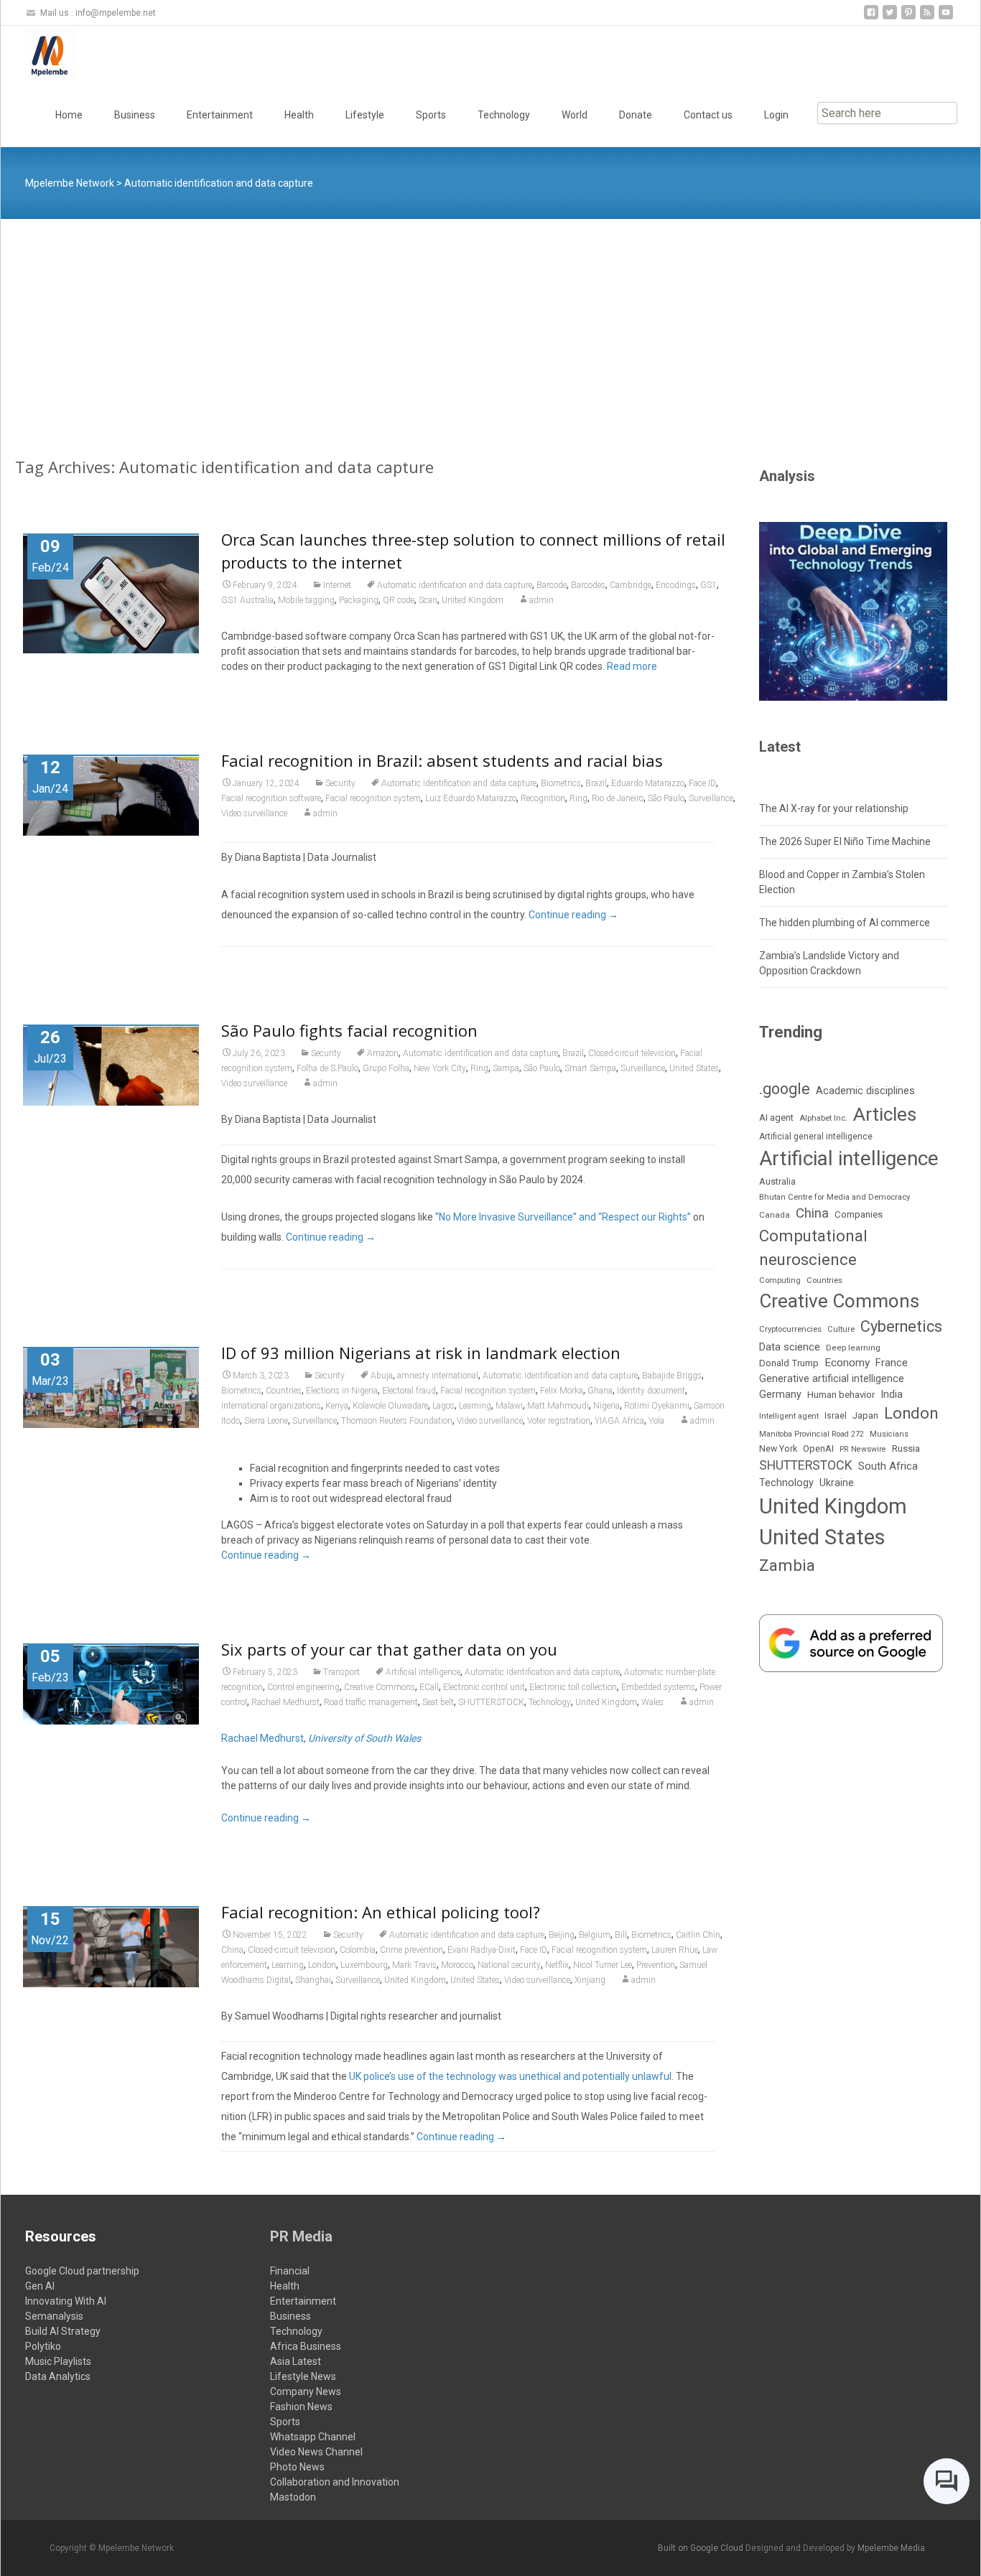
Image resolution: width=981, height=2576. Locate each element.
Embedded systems (658, 1687)
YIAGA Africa (619, 1421)
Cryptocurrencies (790, 1329)
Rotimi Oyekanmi (657, 1406)
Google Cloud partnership (82, 2271)
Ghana (600, 1391)
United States (694, 1068)
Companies (859, 1214)
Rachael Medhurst (285, 1702)
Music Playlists (58, 2361)
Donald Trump (789, 1363)
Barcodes (588, 585)
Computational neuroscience (813, 1248)
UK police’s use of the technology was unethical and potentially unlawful (510, 2076)
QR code (399, 600)
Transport (341, 1672)
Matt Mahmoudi (558, 1406)
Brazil (596, 783)
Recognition (543, 798)
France (892, 1363)
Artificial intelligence (423, 1672)
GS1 (708, 585)
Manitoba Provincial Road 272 (812, 1434)
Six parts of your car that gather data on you (389, 1649)
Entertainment (220, 115)
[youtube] (946, 18)
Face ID (702, 783)
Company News (306, 2391)
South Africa (888, 1466)
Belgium (595, 1935)
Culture (841, 1329)
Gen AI (40, 2286)
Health (299, 115)
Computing (780, 1280)
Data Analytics (58, 2376)
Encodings (676, 585)
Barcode (552, 585)
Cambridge (631, 585)
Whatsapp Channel (313, 2437)
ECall (429, 1687)
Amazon (383, 1053)
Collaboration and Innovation (335, 2482)
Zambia (787, 1565)
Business (135, 115)
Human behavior (841, 1395)
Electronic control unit (484, 1687)
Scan (428, 600)
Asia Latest (296, 2361)
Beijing (562, 1935)
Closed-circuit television (632, 1053)
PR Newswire (863, 1449)
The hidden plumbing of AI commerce (845, 923)
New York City (440, 1068)
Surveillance (711, 798)
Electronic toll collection (573, 1687)
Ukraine (837, 1483)
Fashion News (301, 2407)
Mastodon (293, 2497)
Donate (636, 115)
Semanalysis (54, 2316)
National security (509, 1965)
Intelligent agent (789, 1416)
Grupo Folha (386, 1068)
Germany (780, 1394)
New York (778, 1448)
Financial (290, 2271)
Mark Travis (414, 1965)
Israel (836, 1416)
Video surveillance (254, 813)
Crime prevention (412, 1950)
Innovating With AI (66, 2301)
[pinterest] (908, 18)
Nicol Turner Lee (603, 1965)
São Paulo (666, 798)
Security (340, 783)
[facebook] (871, 18)
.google (785, 1089)
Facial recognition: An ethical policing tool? (381, 1912)
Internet (337, 585)
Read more (632, 666)
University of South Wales (364, 1738)
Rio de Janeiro (618, 798)
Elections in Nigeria (342, 1391)
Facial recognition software (271, 798)
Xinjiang (590, 1980)
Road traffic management (371, 1702)
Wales (652, 1702)
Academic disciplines (865, 1091)
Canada (775, 1215)
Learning (475, 1406)
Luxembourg (364, 1965)
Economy (847, 1363)
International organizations (271, 1406)
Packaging (359, 600)
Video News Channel (316, 2452)
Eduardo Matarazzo (648, 783)
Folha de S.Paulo (327, 1068)
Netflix (557, 1965)
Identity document (651, 1391)
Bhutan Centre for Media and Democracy (834, 1197)
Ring (578, 798)
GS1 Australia (247, 600)
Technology (504, 115)
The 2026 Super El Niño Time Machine (845, 841)
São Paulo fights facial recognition (349, 1030)
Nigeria (606, 1406)
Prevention (656, 1965)
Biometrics (561, 783)
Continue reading (573, 915)
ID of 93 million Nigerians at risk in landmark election (421, 1353)
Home (69, 115)
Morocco (457, 1965)
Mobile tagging (306, 600)
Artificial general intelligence (816, 1137)
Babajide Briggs (672, 1376)
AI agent (776, 1117)
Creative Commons (380, 1687)
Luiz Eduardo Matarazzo (471, 798)
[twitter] (890, 18)
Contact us (708, 115)
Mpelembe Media (891, 2548)
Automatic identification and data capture (455, 585)
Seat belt (438, 1702)
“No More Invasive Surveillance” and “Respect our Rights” (563, 1217)
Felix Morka (562, 1391)
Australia (777, 1181)
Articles (885, 1114)
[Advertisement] (490, 327)
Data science (790, 1347)
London (322, 1965)
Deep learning (853, 1348)
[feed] (927, 18)
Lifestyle (365, 115)
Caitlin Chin (698, 1935)
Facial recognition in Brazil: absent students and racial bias (442, 760)
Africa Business (306, 2346)
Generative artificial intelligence (832, 1378)
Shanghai (313, 1980)
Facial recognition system (373, 798)
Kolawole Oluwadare (390, 1406)
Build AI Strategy (63, 2331)
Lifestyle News (303, 2376)
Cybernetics (901, 1326)
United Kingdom (473, 600)
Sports (431, 115)
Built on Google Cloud (702, 2548)
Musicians (889, 1434)
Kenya (337, 1406)
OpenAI (818, 1448)
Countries (284, 1391)
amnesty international (438, 1376)
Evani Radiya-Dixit (482, 1950)
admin (541, 600)
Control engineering (303, 1687)
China (232, 1950)
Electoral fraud (409, 1391)
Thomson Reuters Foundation (397, 1421)
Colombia (358, 1950)
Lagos (443, 1406)
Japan (865, 1415)
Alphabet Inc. (823, 1118)
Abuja (382, 1376)
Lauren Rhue (675, 1950)
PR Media (301, 2236)
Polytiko (43, 2346)
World (575, 115)
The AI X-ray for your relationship (834, 808)
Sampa (506, 1068)
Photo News (297, 2467)
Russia (906, 1448)
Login (776, 115)
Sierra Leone (266, 1421)
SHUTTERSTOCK (491, 1702)
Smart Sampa (590, 1068)
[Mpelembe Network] (38, 55)
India (892, 1395)
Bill (621, 1935)
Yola (656, 1421)
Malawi (509, 1406)
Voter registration (559, 1421)
